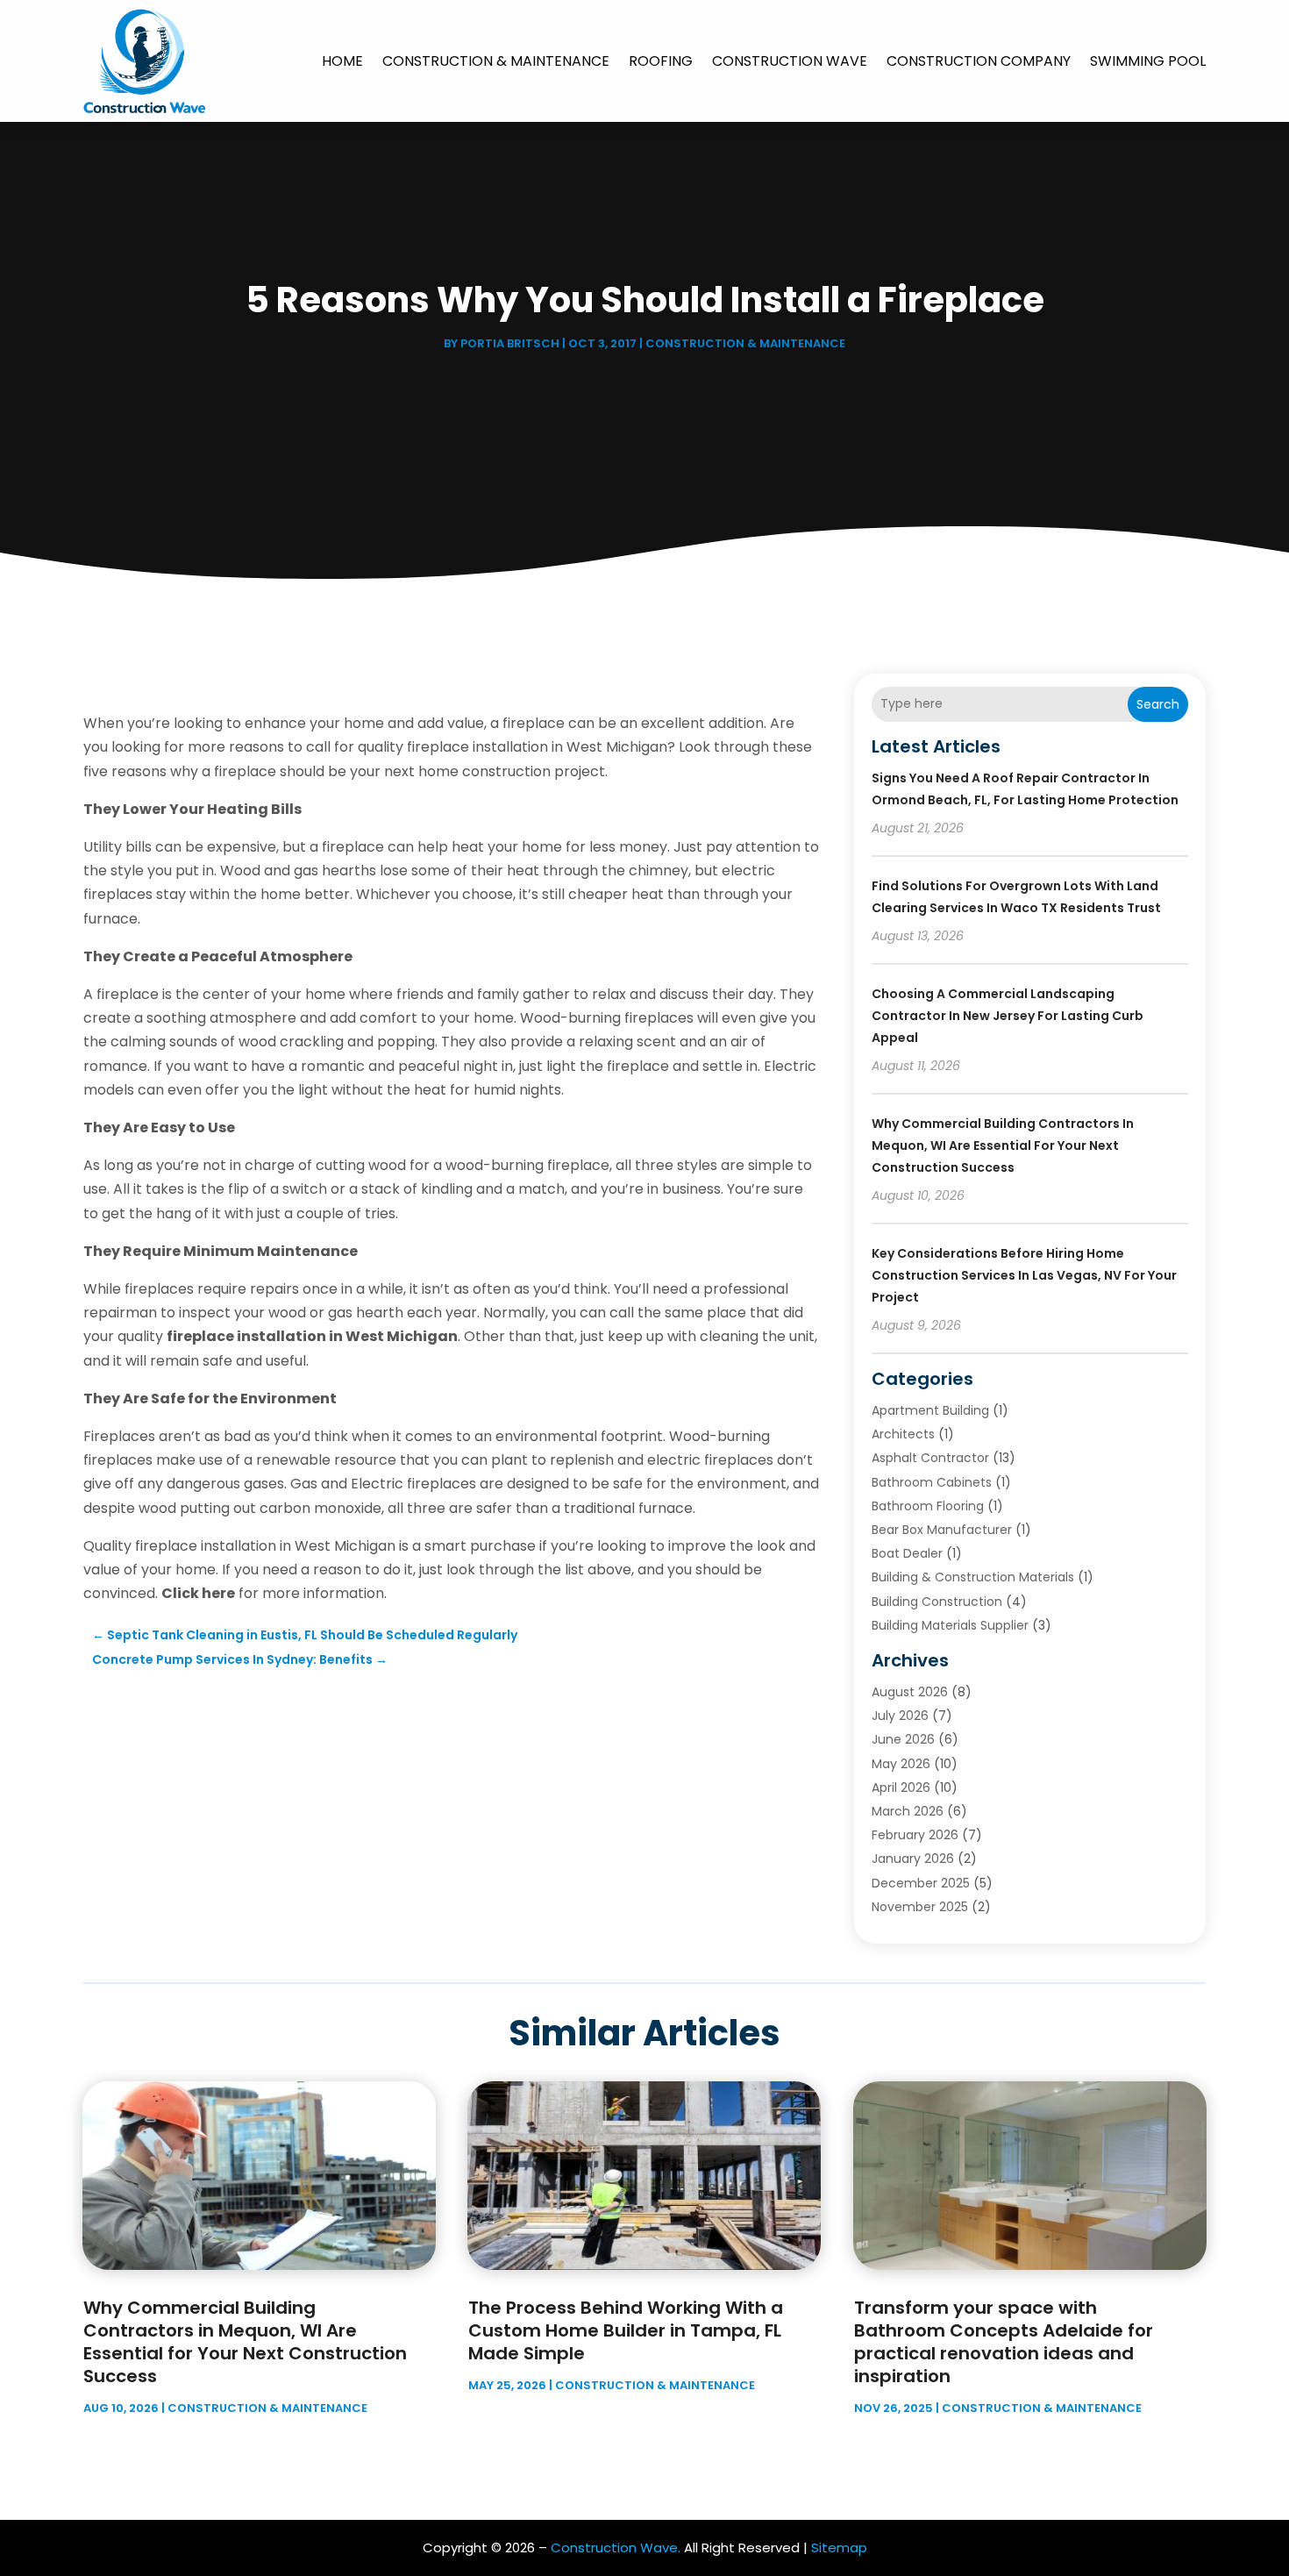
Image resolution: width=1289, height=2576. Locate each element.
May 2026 (901, 1764)
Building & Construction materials (973, 1577)
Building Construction (937, 1602)
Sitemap (839, 2547)
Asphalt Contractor (930, 1458)
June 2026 (903, 1739)
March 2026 (908, 1811)
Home (342, 61)
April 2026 (901, 1788)
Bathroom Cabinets (932, 1482)
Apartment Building (930, 1410)
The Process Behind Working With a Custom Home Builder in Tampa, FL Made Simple (626, 2330)
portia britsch (510, 343)
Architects (903, 1434)
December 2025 (921, 1883)
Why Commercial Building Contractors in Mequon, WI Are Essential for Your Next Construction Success (1003, 1145)
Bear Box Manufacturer (942, 1530)
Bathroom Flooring (928, 1506)
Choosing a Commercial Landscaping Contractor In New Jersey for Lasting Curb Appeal (1008, 1016)
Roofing (661, 61)
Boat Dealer (907, 1553)
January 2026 (913, 1859)
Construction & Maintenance (496, 61)
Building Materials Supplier (950, 1625)
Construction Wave (790, 61)
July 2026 (900, 1716)
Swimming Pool (1148, 61)
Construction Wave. (616, 2547)
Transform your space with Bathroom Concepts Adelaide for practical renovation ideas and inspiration (1004, 2342)
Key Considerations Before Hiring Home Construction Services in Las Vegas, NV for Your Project (1024, 1275)
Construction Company (979, 61)
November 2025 (920, 1907)
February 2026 (915, 1835)
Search (1158, 704)
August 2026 (910, 1692)
